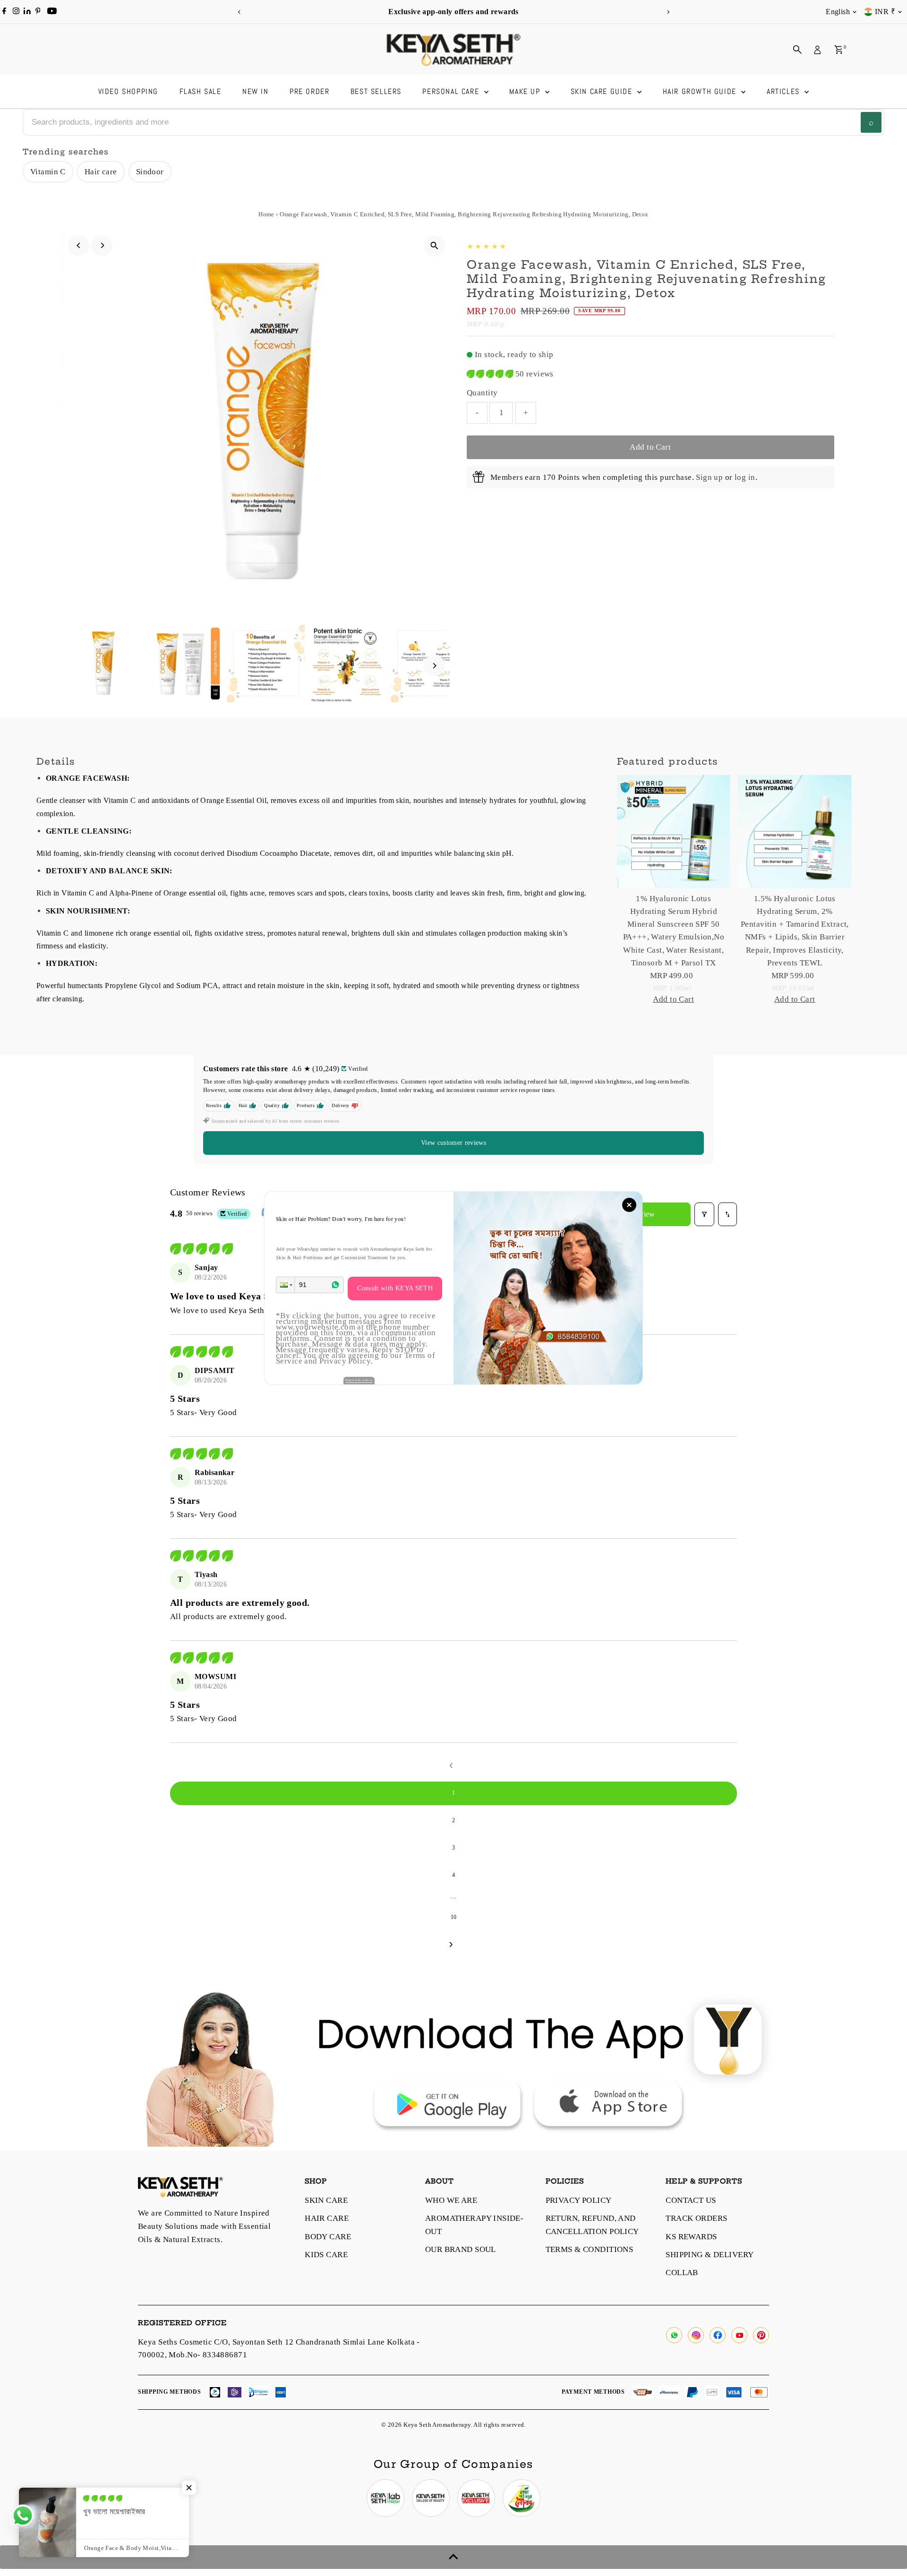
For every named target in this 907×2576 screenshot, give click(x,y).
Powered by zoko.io (359, 1380)
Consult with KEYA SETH (395, 1288)
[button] (285, 1285)
